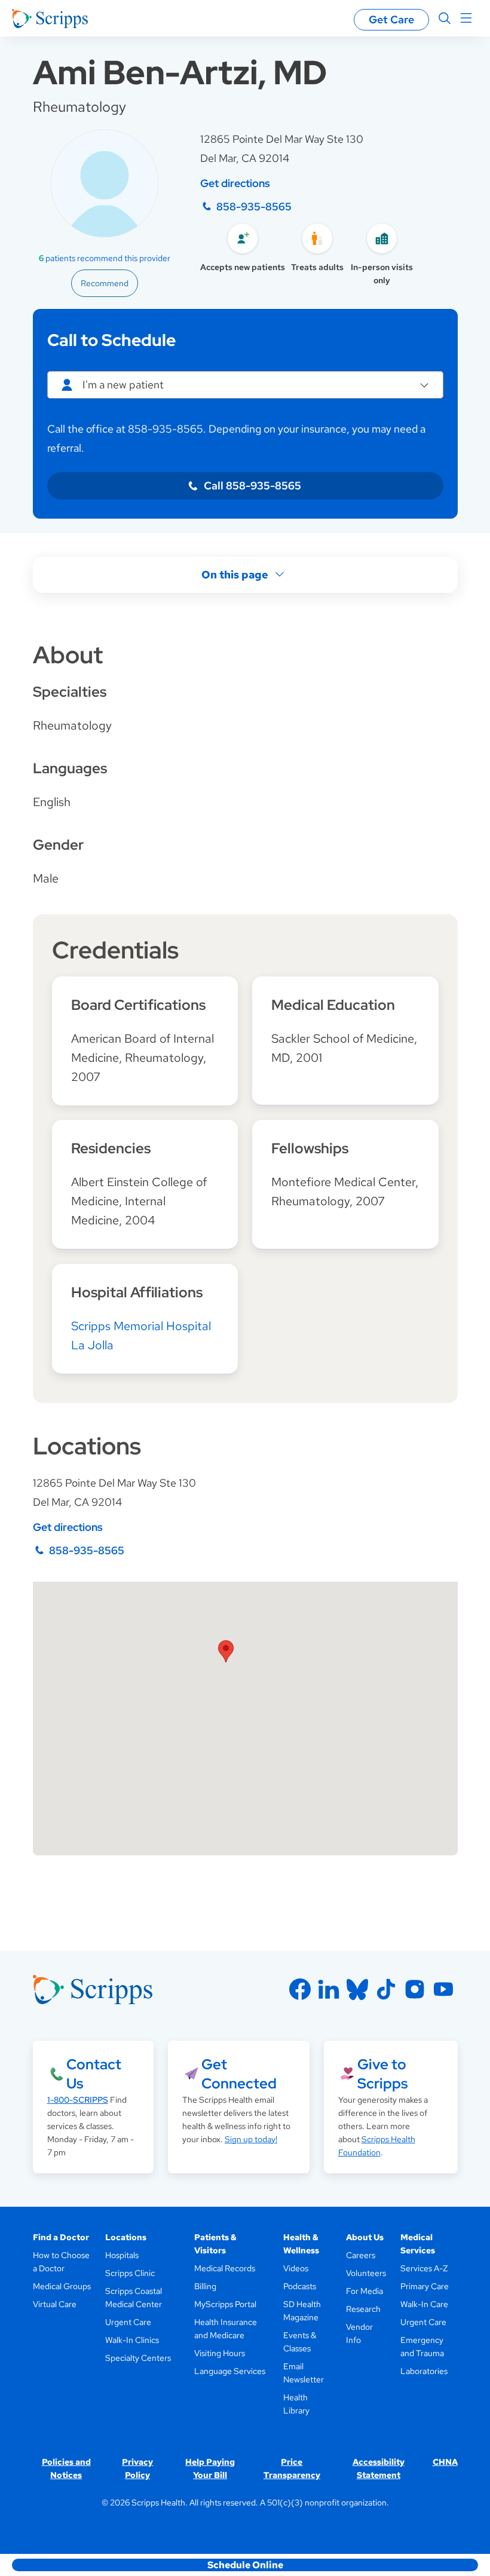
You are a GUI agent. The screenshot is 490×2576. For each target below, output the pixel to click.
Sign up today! (251, 2139)
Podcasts (300, 2286)
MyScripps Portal (225, 2304)
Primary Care (425, 2286)
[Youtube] (443, 1989)
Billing (205, 2286)
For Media (365, 2291)
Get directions (235, 183)
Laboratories (424, 2371)
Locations (126, 2237)
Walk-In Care (424, 2304)
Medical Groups (62, 2286)
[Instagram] (415, 1989)
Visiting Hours (220, 2353)
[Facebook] (300, 1989)
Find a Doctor (61, 2237)
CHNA (445, 2462)
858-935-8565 (254, 206)
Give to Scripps (382, 2074)
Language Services (230, 2371)
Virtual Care (55, 2304)
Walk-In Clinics (132, 2340)
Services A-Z (424, 2268)
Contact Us (94, 2074)
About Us (365, 2237)
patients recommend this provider (105, 258)
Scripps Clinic (130, 2273)
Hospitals (122, 2255)
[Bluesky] (357, 1989)
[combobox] (245, 385)
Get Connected (239, 2074)
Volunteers (366, 2273)
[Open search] (445, 19)
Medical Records (225, 2268)
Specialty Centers (138, 2358)
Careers (361, 2255)
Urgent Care (128, 2322)
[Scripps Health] (50, 19)
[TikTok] (386, 1989)
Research (363, 2309)
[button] (226, 1651)
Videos (296, 2268)
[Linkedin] (329, 1989)
